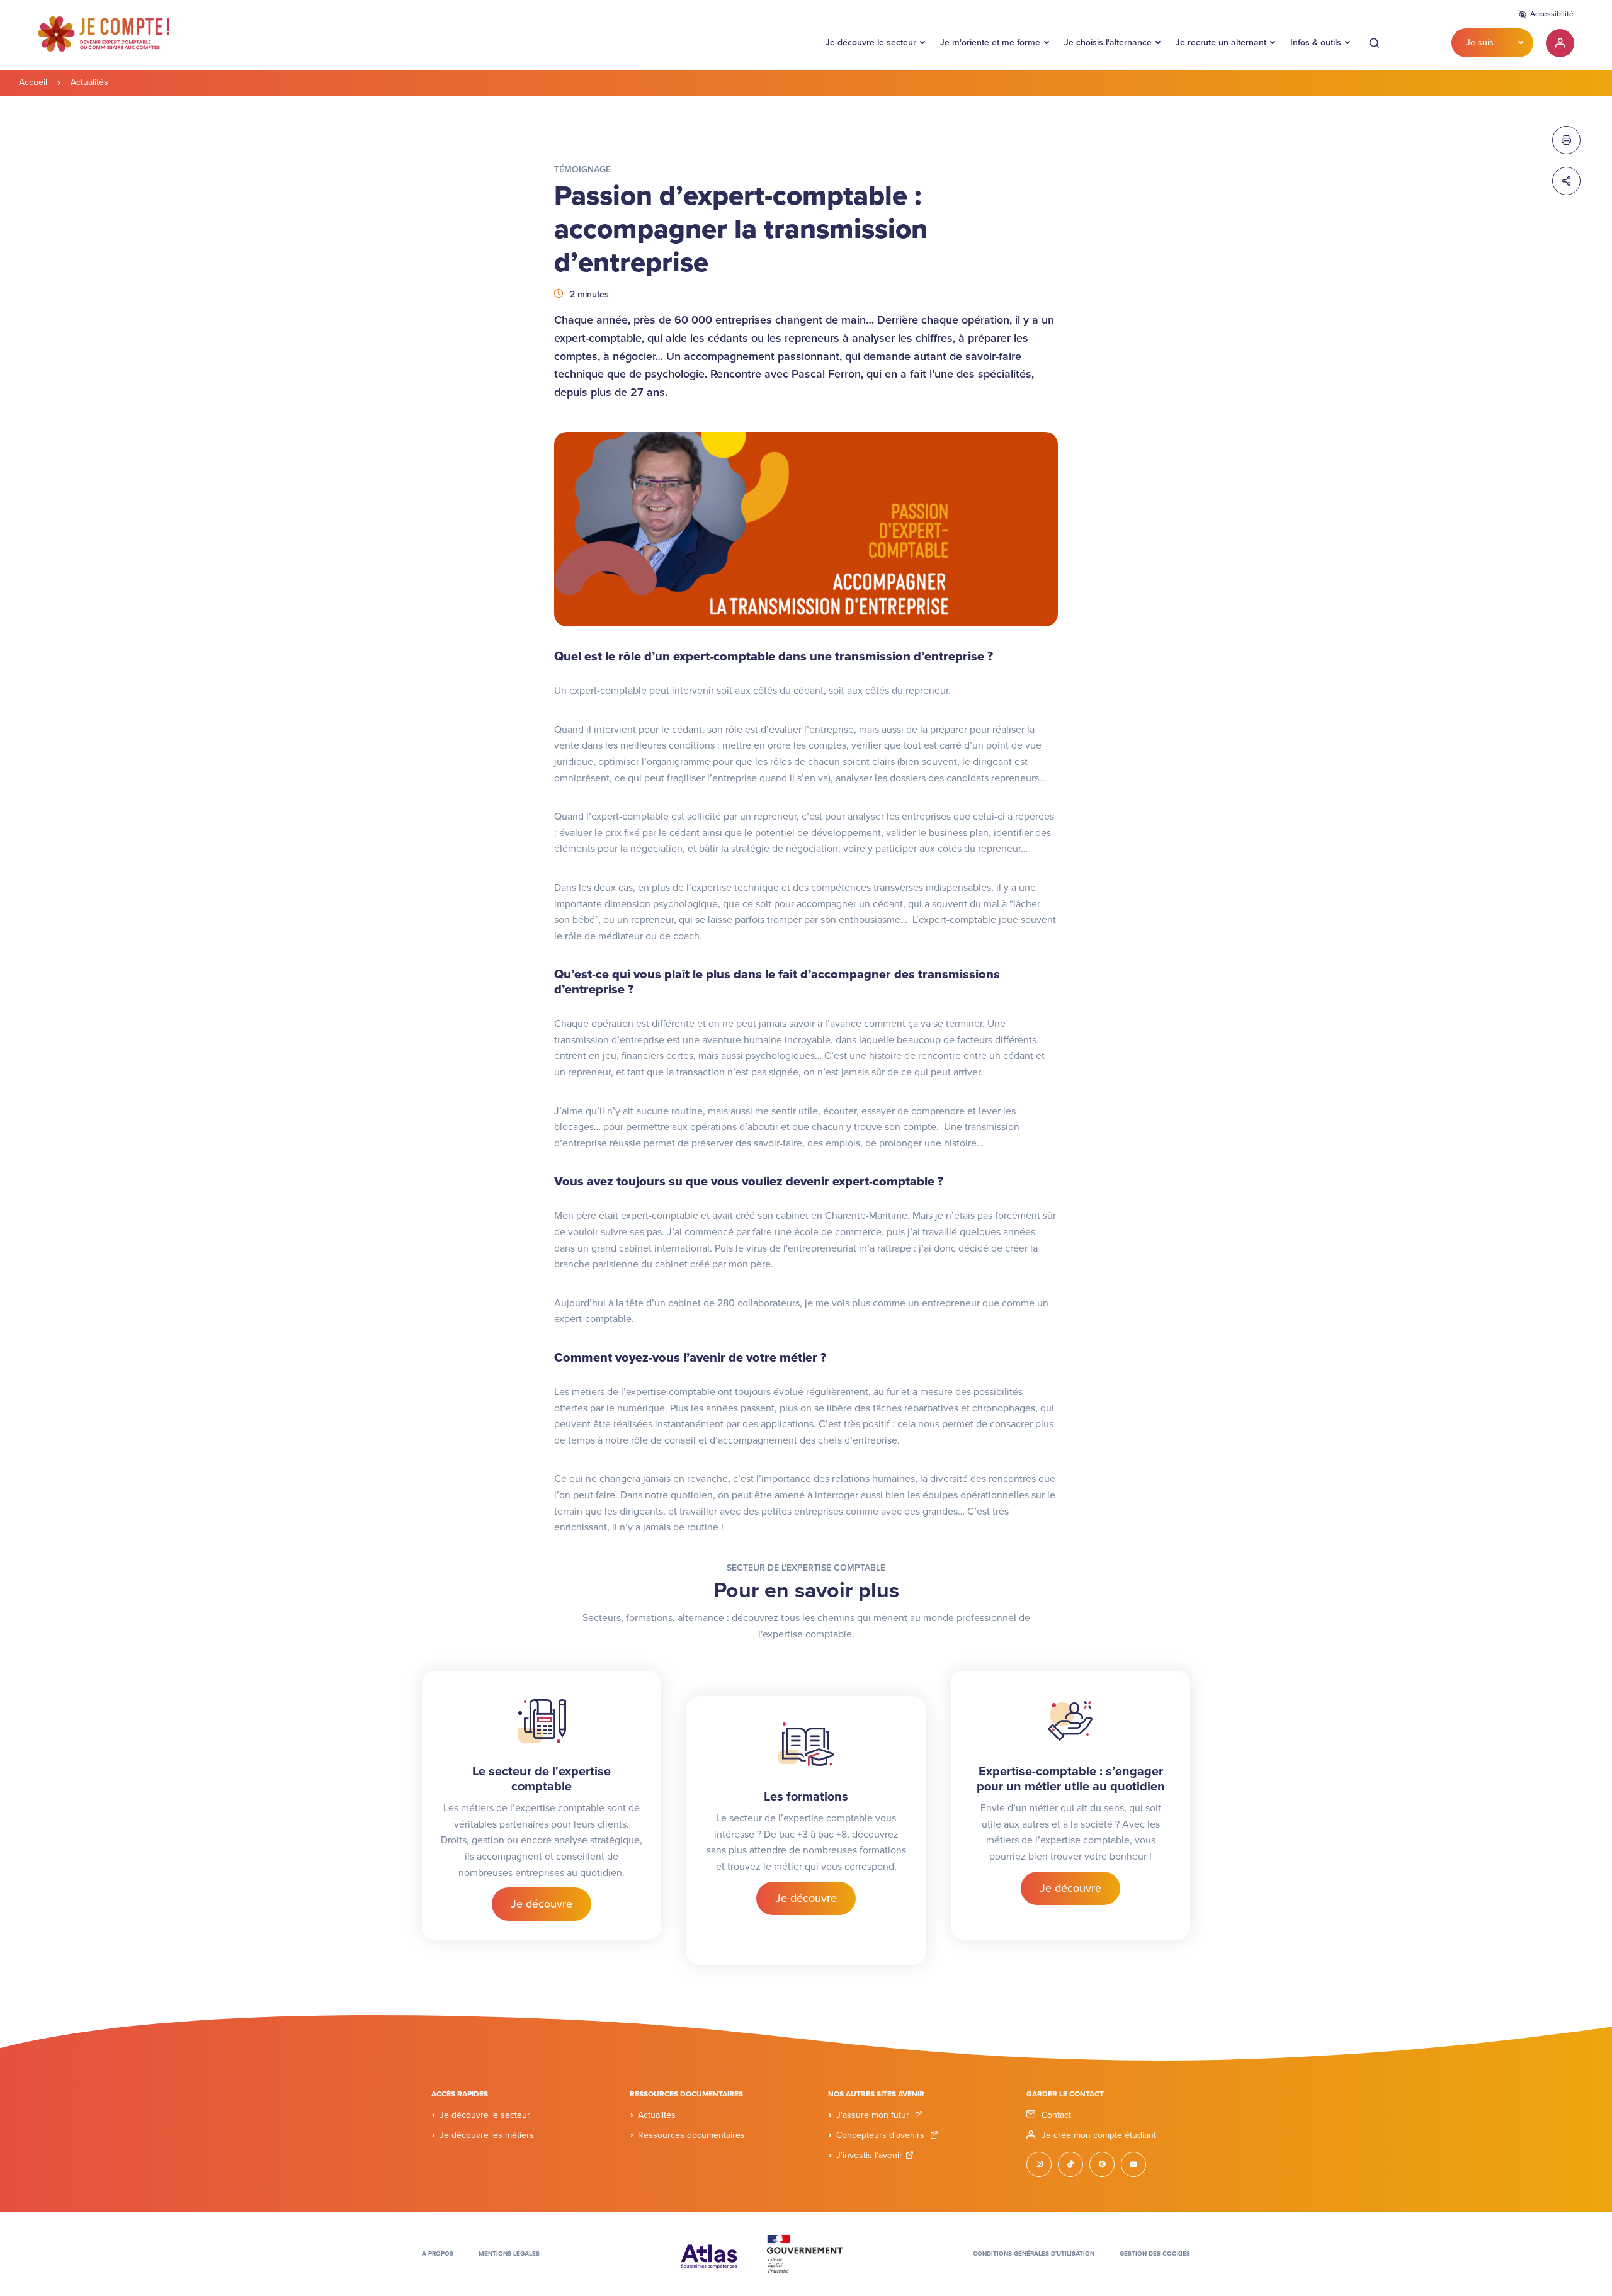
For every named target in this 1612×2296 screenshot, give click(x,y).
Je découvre (542, 1904)
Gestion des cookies (1155, 2254)
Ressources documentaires (691, 2135)
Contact (1056, 2115)
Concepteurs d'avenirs (882, 2135)
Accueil (33, 82)
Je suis (1480, 42)
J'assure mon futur (874, 2115)
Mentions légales (509, 2254)
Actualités (89, 82)
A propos (438, 2254)
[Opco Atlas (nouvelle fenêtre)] (709, 2253)
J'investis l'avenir (869, 2155)
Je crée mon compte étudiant (1099, 2135)
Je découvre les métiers (487, 2135)
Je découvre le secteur (871, 42)
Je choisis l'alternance (1108, 42)
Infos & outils (1316, 42)
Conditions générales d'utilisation (1034, 2254)
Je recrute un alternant (1221, 42)
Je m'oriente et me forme (990, 42)
